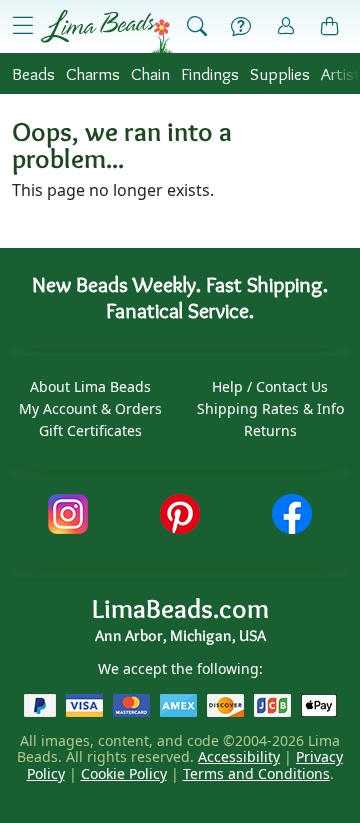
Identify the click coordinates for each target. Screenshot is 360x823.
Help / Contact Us (270, 386)
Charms (93, 73)
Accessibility (239, 756)
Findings (210, 73)
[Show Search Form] (197, 27)
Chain (150, 73)
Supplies (280, 73)
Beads (33, 73)
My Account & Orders (90, 408)
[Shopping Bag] (330, 27)
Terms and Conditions (256, 773)
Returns (270, 430)
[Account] (286, 26)
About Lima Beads (90, 386)
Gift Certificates (90, 430)
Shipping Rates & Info (270, 408)
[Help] (241, 27)
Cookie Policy (124, 773)
